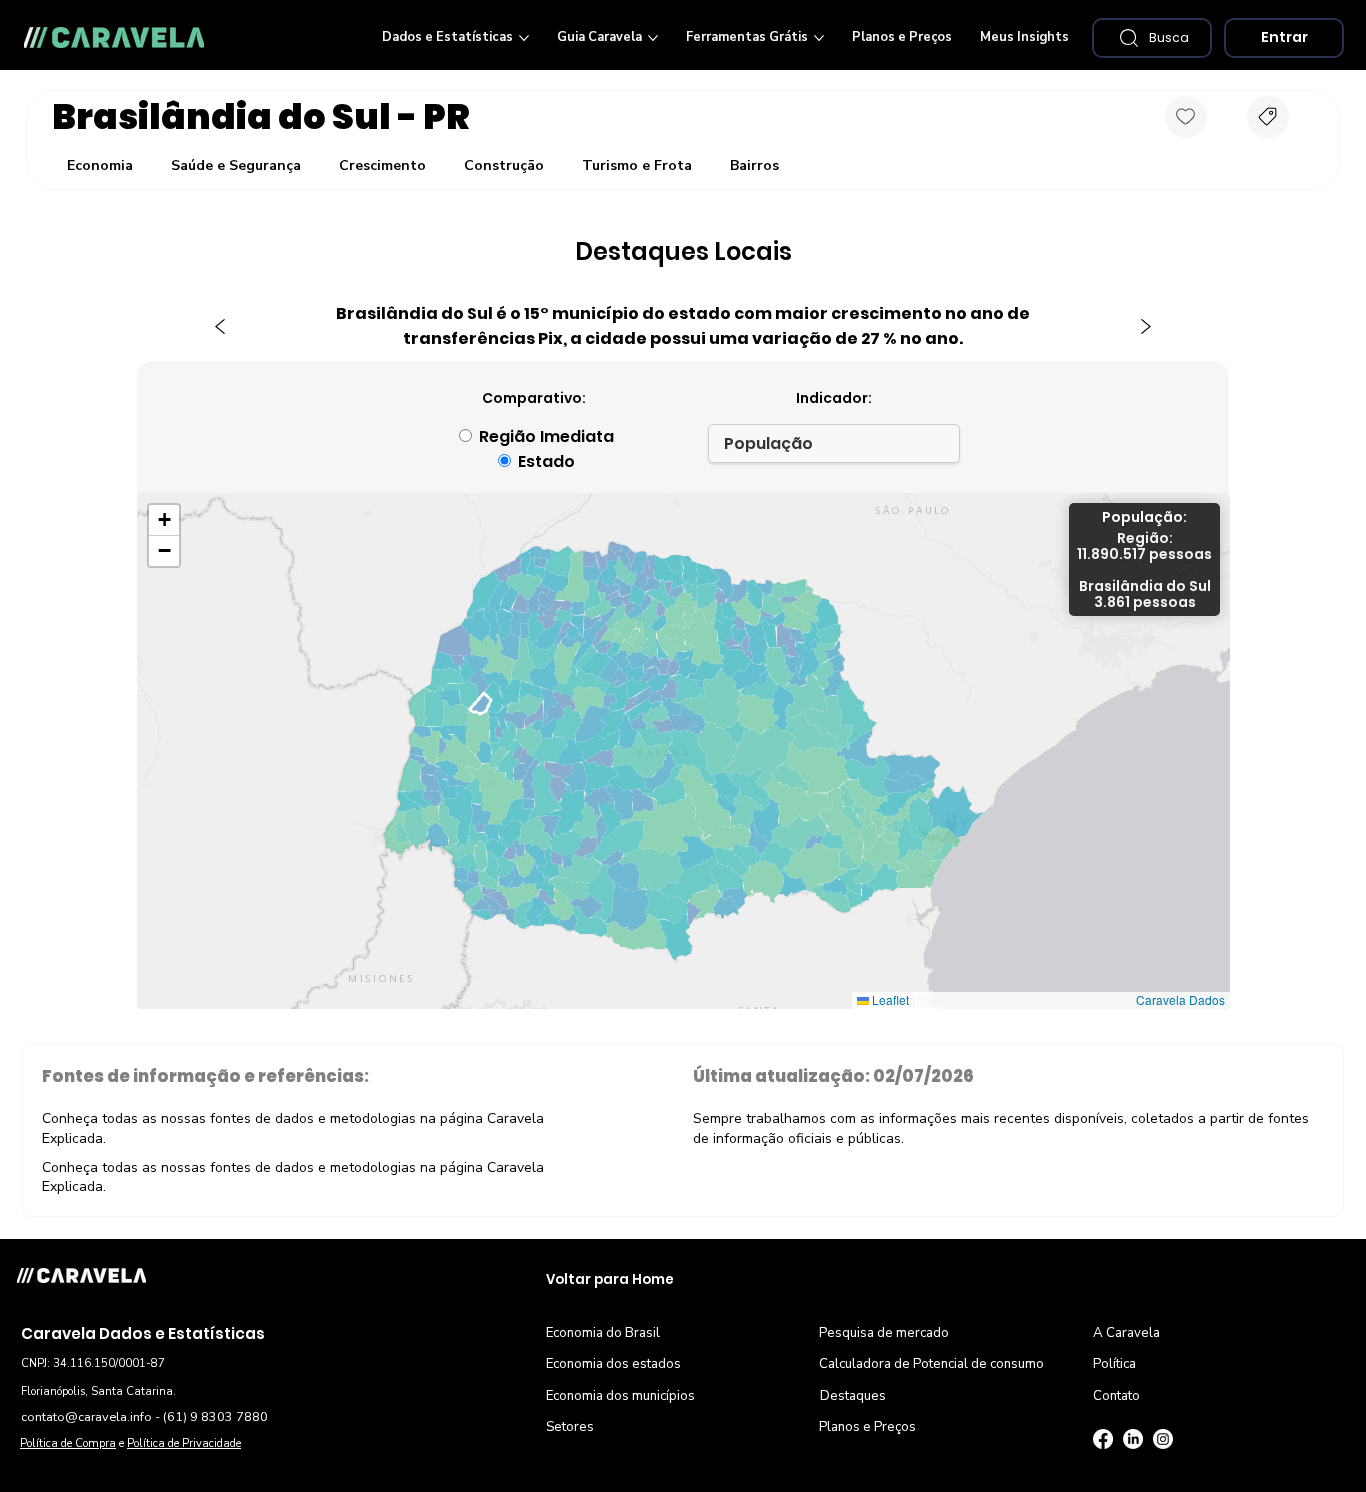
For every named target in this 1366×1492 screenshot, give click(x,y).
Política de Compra (68, 1443)
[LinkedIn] (1133, 1439)
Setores (570, 1427)
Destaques (853, 1396)
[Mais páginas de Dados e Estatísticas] (524, 38)
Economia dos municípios (620, 1396)
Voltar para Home (610, 1279)
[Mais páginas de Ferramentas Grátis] (819, 38)
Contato (1116, 1396)
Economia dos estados (613, 1364)
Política (1114, 1364)
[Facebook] (1103, 1439)
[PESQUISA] (1268, 117)
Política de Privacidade (184, 1443)
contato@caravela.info (86, 1416)
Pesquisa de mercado (884, 1333)
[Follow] (1186, 117)
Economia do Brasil (603, 1333)
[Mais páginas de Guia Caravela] (653, 38)
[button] (1152, 38)
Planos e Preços (867, 1427)
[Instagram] (1163, 1439)
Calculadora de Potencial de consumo (931, 1364)
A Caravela (1126, 1333)
